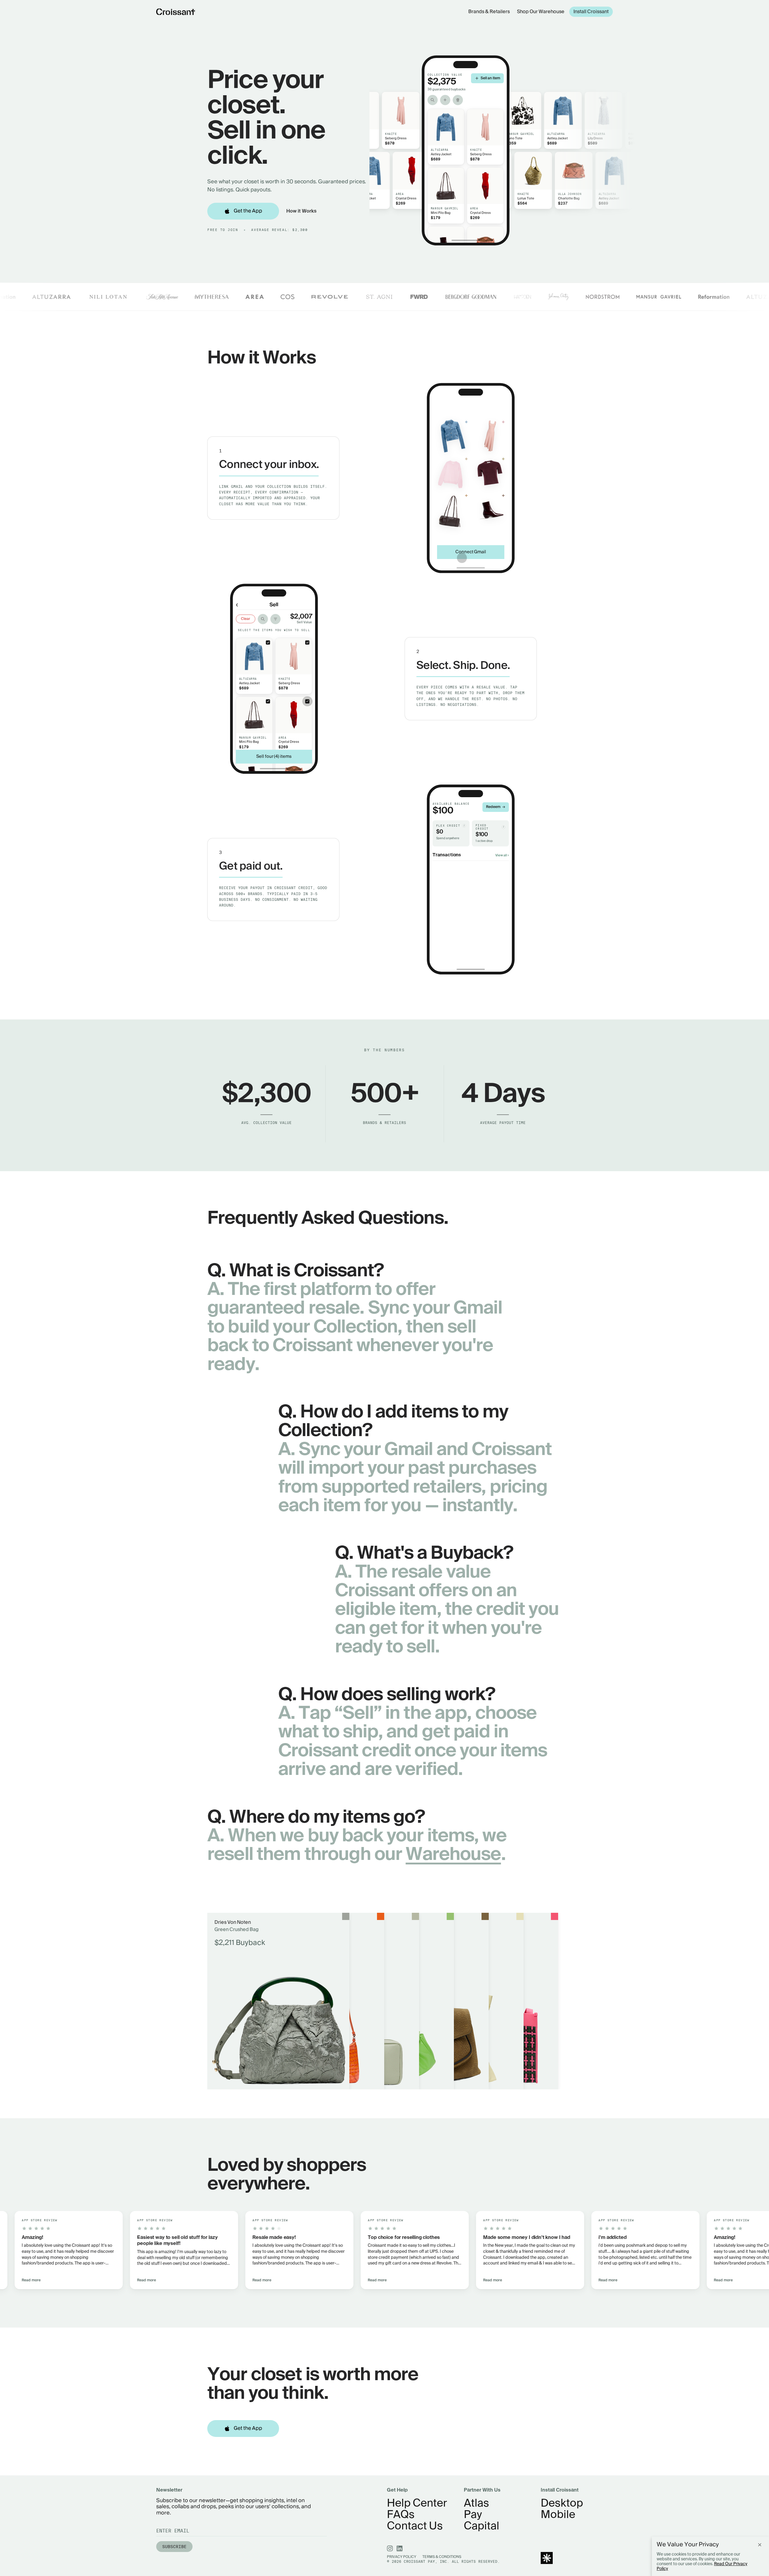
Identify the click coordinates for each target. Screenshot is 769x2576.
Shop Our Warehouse (541, 12)
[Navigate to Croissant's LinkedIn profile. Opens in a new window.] (400, 2548)
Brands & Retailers (489, 12)
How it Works (301, 211)
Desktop (562, 2504)
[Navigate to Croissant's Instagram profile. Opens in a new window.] (390, 2548)
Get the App (248, 211)
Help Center (417, 2504)
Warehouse (453, 1855)
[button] (142, 2250)
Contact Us (415, 2526)
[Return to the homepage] (176, 12)
